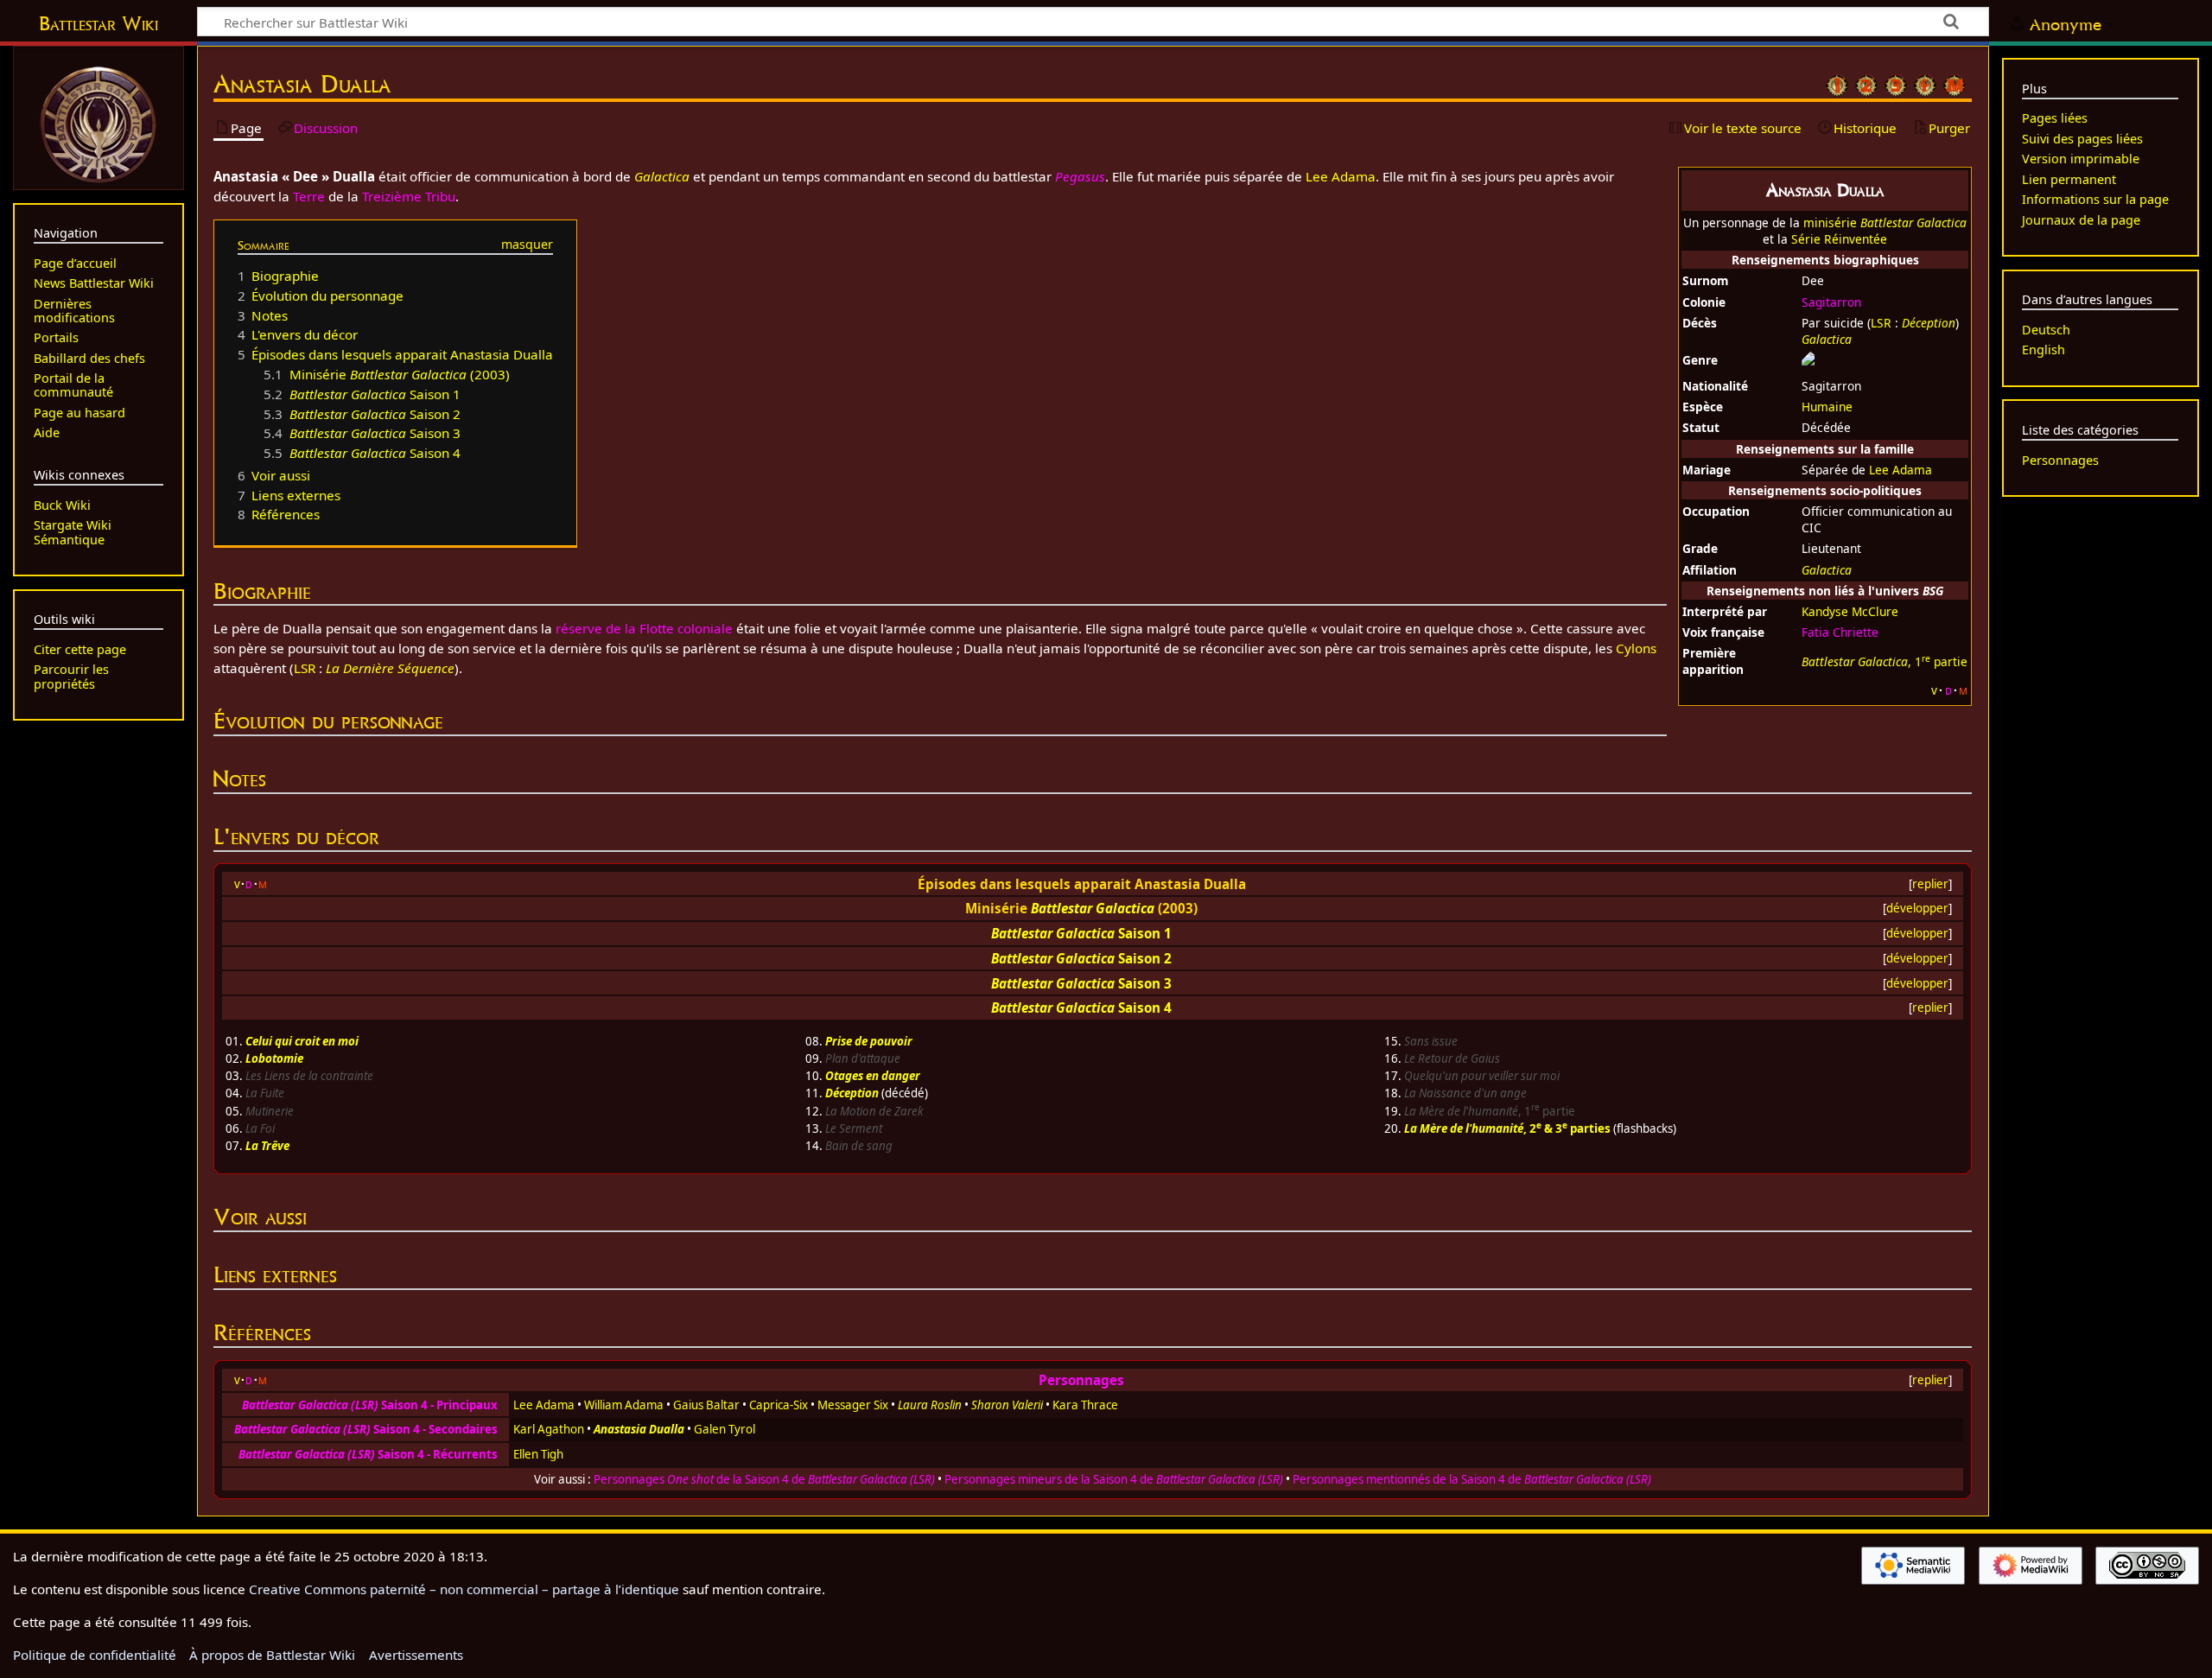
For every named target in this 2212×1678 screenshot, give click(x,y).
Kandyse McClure (1850, 611)
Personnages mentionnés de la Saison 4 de (1472, 1479)
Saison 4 (1145, 1007)
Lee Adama (1901, 470)
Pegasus (1080, 176)
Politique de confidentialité (95, 1655)
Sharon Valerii (1007, 1405)
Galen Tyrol (725, 1429)
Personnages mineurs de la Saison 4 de (1114, 1479)
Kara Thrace (1085, 1405)
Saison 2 (1145, 958)
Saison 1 (1145, 933)
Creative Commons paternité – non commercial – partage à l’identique (464, 1589)
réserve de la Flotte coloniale (644, 628)
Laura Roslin (930, 1405)
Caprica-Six (779, 1405)
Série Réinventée (1839, 239)
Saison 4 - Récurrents (368, 1454)
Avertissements (416, 1655)
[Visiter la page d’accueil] (99, 123)
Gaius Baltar (706, 1405)
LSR (1881, 323)
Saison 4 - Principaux (370, 1405)
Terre (309, 196)
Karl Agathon (549, 1429)
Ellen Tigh (538, 1454)
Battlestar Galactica (1093, 908)
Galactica (1827, 339)
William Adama (624, 1405)
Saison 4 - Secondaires (366, 1429)
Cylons (1636, 648)
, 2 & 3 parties (1507, 1128)
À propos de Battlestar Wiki (272, 1655)
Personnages (1081, 1380)
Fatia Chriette (1840, 632)
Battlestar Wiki (99, 23)
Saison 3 (1145, 983)
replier (1930, 884)
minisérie (1885, 222)
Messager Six (853, 1405)
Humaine (1827, 407)
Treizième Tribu (409, 196)
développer (1917, 908)
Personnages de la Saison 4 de (764, 1479)
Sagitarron (1831, 302)
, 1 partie (1885, 661)
